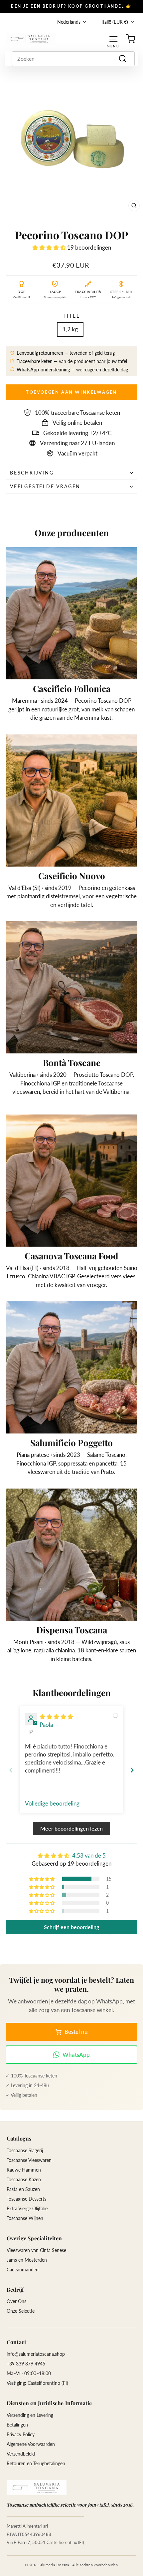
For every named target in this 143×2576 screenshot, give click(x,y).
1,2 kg (70, 329)
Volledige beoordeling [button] (52, 1803)
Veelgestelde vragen (45, 486)
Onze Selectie (21, 2311)
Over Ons (16, 2301)
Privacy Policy (21, 2434)
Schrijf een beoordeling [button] (71, 1927)
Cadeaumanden (23, 2270)
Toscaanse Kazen (24, 2179)
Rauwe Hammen (24, 2170)
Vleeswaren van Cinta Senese (36, 2250)
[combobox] (73, 59)
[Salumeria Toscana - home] (37, 2488)
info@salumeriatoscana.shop (36, 2354)
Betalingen (17, 2425)
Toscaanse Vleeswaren (29, 2160)
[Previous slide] (11, 1770)
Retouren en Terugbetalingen (36, 2463)
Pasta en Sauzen (23, 2189)
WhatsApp (76, 2055)
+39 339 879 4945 (26, 2364)
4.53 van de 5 (89, 1855)
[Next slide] (132, 1770)
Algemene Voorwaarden (31, 2444)
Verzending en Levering (30, 2415)
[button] (50, 247)
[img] (56, 1717)
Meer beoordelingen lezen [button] (71, 1828)
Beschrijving (32, 473)
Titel (72, 316)
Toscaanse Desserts (26, 2199)
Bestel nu (76, 2032)
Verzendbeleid (21, 2454)
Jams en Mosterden (27, 2260)
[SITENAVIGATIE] (113, 39)
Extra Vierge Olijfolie (27, 2208)
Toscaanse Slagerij (25, 2150)
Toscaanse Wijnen (25, 2218)
